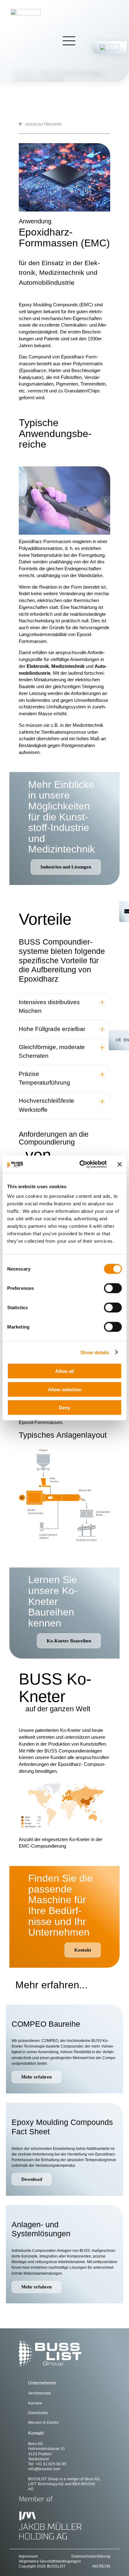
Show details (95, 1352)
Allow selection (65, 1389)
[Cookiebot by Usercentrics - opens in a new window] (80, 1164)
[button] (23, 501)
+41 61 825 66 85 (51, 2464)
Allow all (64, 1371)
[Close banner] (120, 1164)
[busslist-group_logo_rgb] (26, 11)
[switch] (113, 1288)
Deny (64, 1408)
